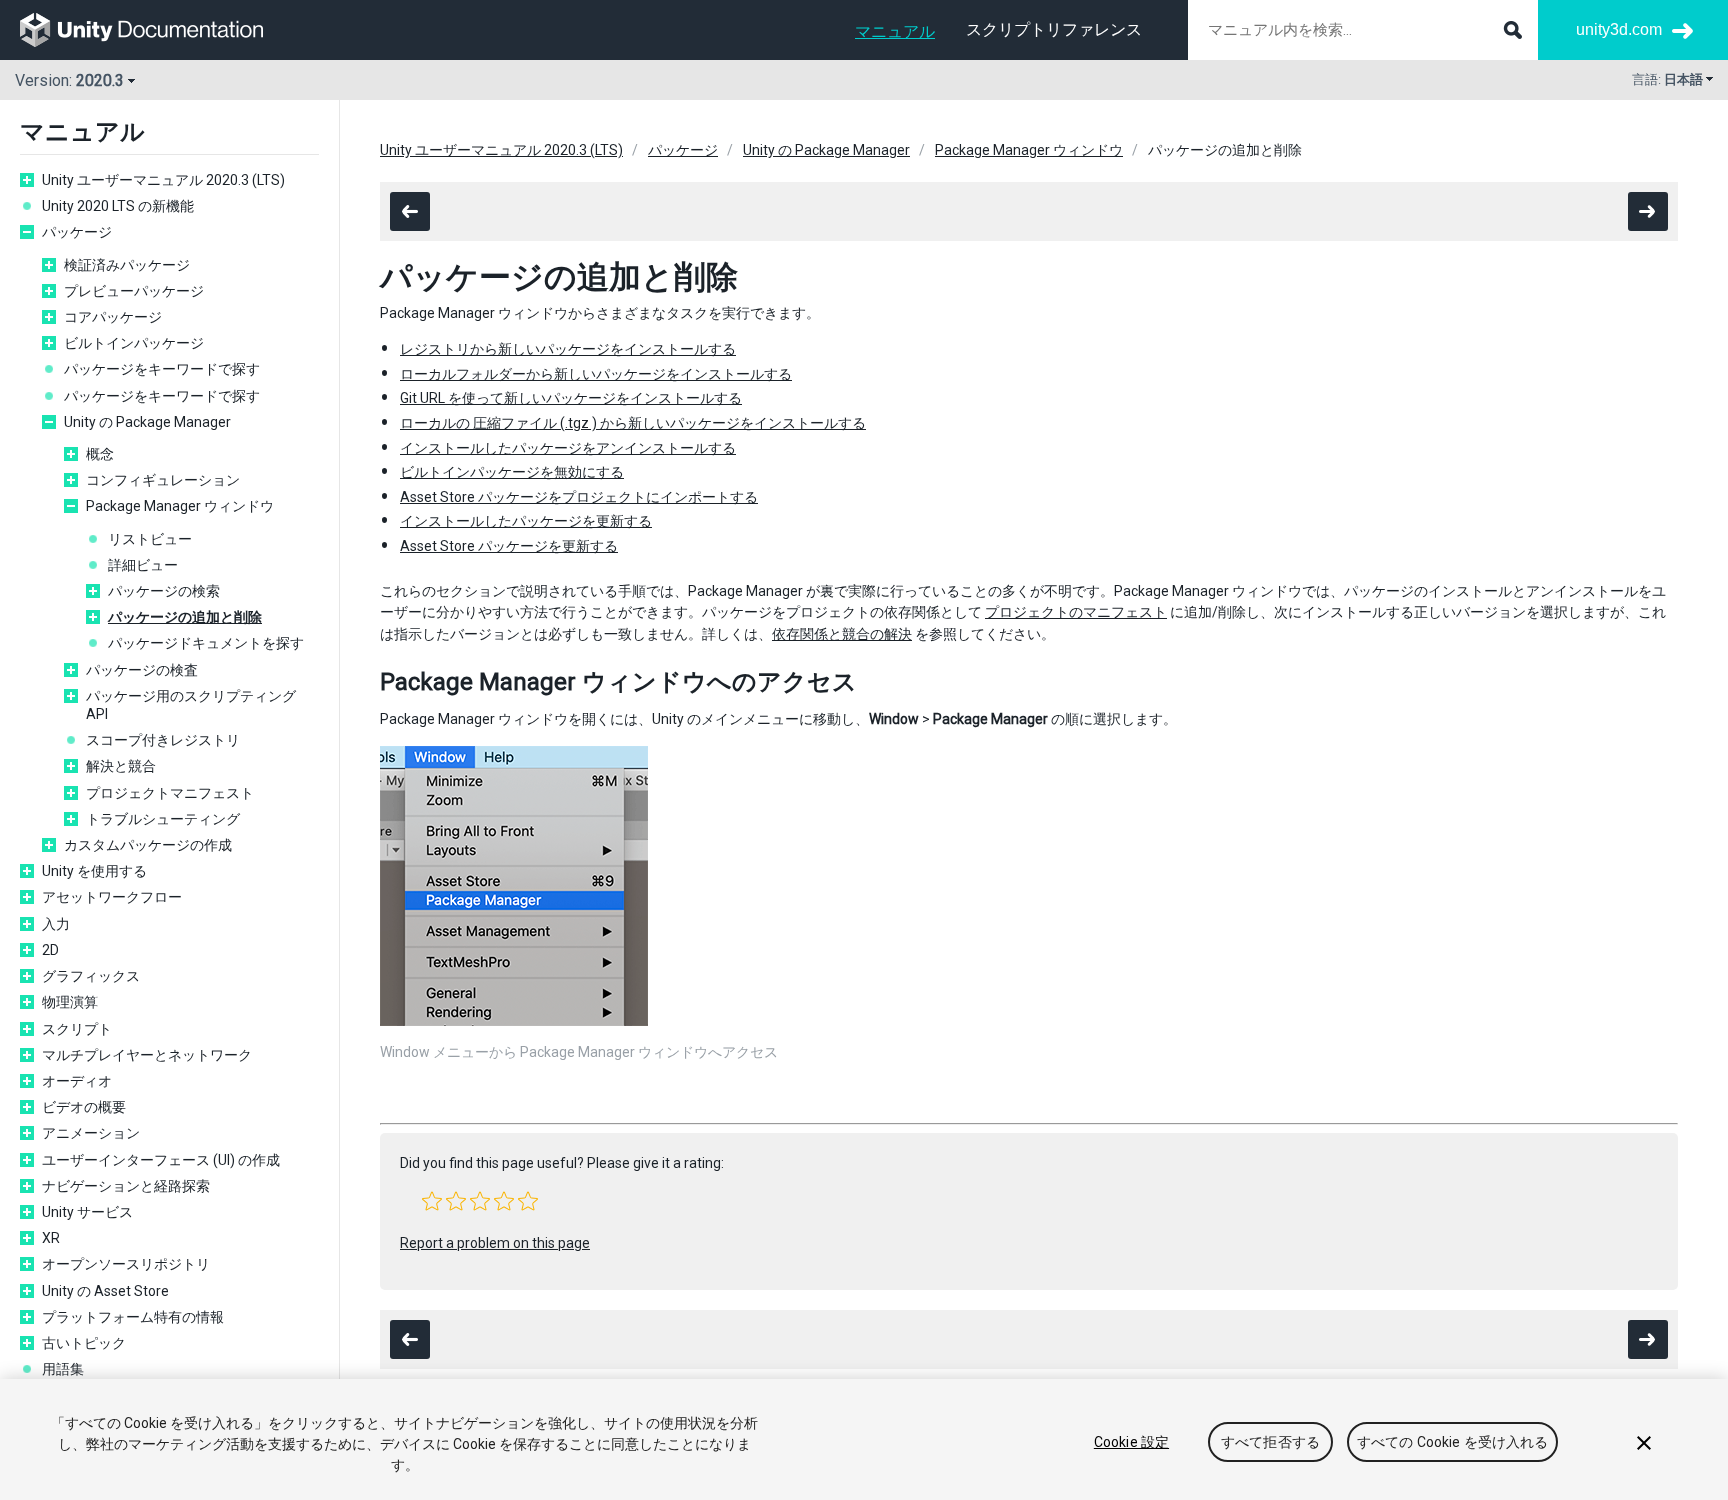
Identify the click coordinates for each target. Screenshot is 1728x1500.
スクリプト (77, 1029)
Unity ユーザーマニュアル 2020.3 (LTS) (163, 180)
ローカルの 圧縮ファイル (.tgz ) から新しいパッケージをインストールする (633, 423)
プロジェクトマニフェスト (170, 793)
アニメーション (91, 1133)
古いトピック (84, 1343)
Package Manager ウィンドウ (180, 506)
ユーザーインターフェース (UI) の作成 (161, 1160)
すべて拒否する (1270, 1442)
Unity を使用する (94, 871)
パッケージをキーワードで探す (162, 369)
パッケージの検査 (142, 670)
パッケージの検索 (164, 591)
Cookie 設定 (1131, 1442)
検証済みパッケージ (127, 265)
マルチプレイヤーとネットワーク (147, 1055)
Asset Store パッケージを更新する (509, 546)
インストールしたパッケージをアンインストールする (568, 448)
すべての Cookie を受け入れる (1453, 1442)
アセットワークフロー (112, 897)
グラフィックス (91, 976)
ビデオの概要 (84, 1107)
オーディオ (77, 1081)
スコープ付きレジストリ (163, 740)
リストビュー (150, 539)
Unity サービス (87, 1212)
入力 (56, 924)
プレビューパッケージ (134, 291)
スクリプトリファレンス (1054, 29)
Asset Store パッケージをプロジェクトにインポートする (579, 497)
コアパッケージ (113, 317)
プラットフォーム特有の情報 (133, 1317)
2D (50, 950)
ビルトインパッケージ (134, 343)
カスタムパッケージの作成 (148, 845)
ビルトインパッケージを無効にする (512, 472)
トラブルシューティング (163, 819)
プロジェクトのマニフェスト (1076, 612)
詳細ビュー (143, 565)
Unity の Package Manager (147, 422)
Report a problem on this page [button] (495, 1243)
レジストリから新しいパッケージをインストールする (568, 349)
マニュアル (895, 31)
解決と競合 (121, 766)
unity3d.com (1619, 29)
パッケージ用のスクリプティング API (191, 705)
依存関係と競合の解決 (842, 634)
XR (51, 1238)
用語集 (63, 1369)
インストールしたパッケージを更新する (526, 521)
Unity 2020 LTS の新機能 (118, 206)
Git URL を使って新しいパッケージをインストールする (571, 398)
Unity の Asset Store (105, 1291)
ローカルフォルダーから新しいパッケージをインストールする (596, 374)
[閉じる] (1644, 1443)
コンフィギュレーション (163, 480)
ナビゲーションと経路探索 (126, 1186)
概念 (100, 454)
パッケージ (77, 232)
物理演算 (70, 1002)
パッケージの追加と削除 (185, 617)
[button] (432, 1201)
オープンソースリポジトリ (126, 1264)
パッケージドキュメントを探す (206, 643)
